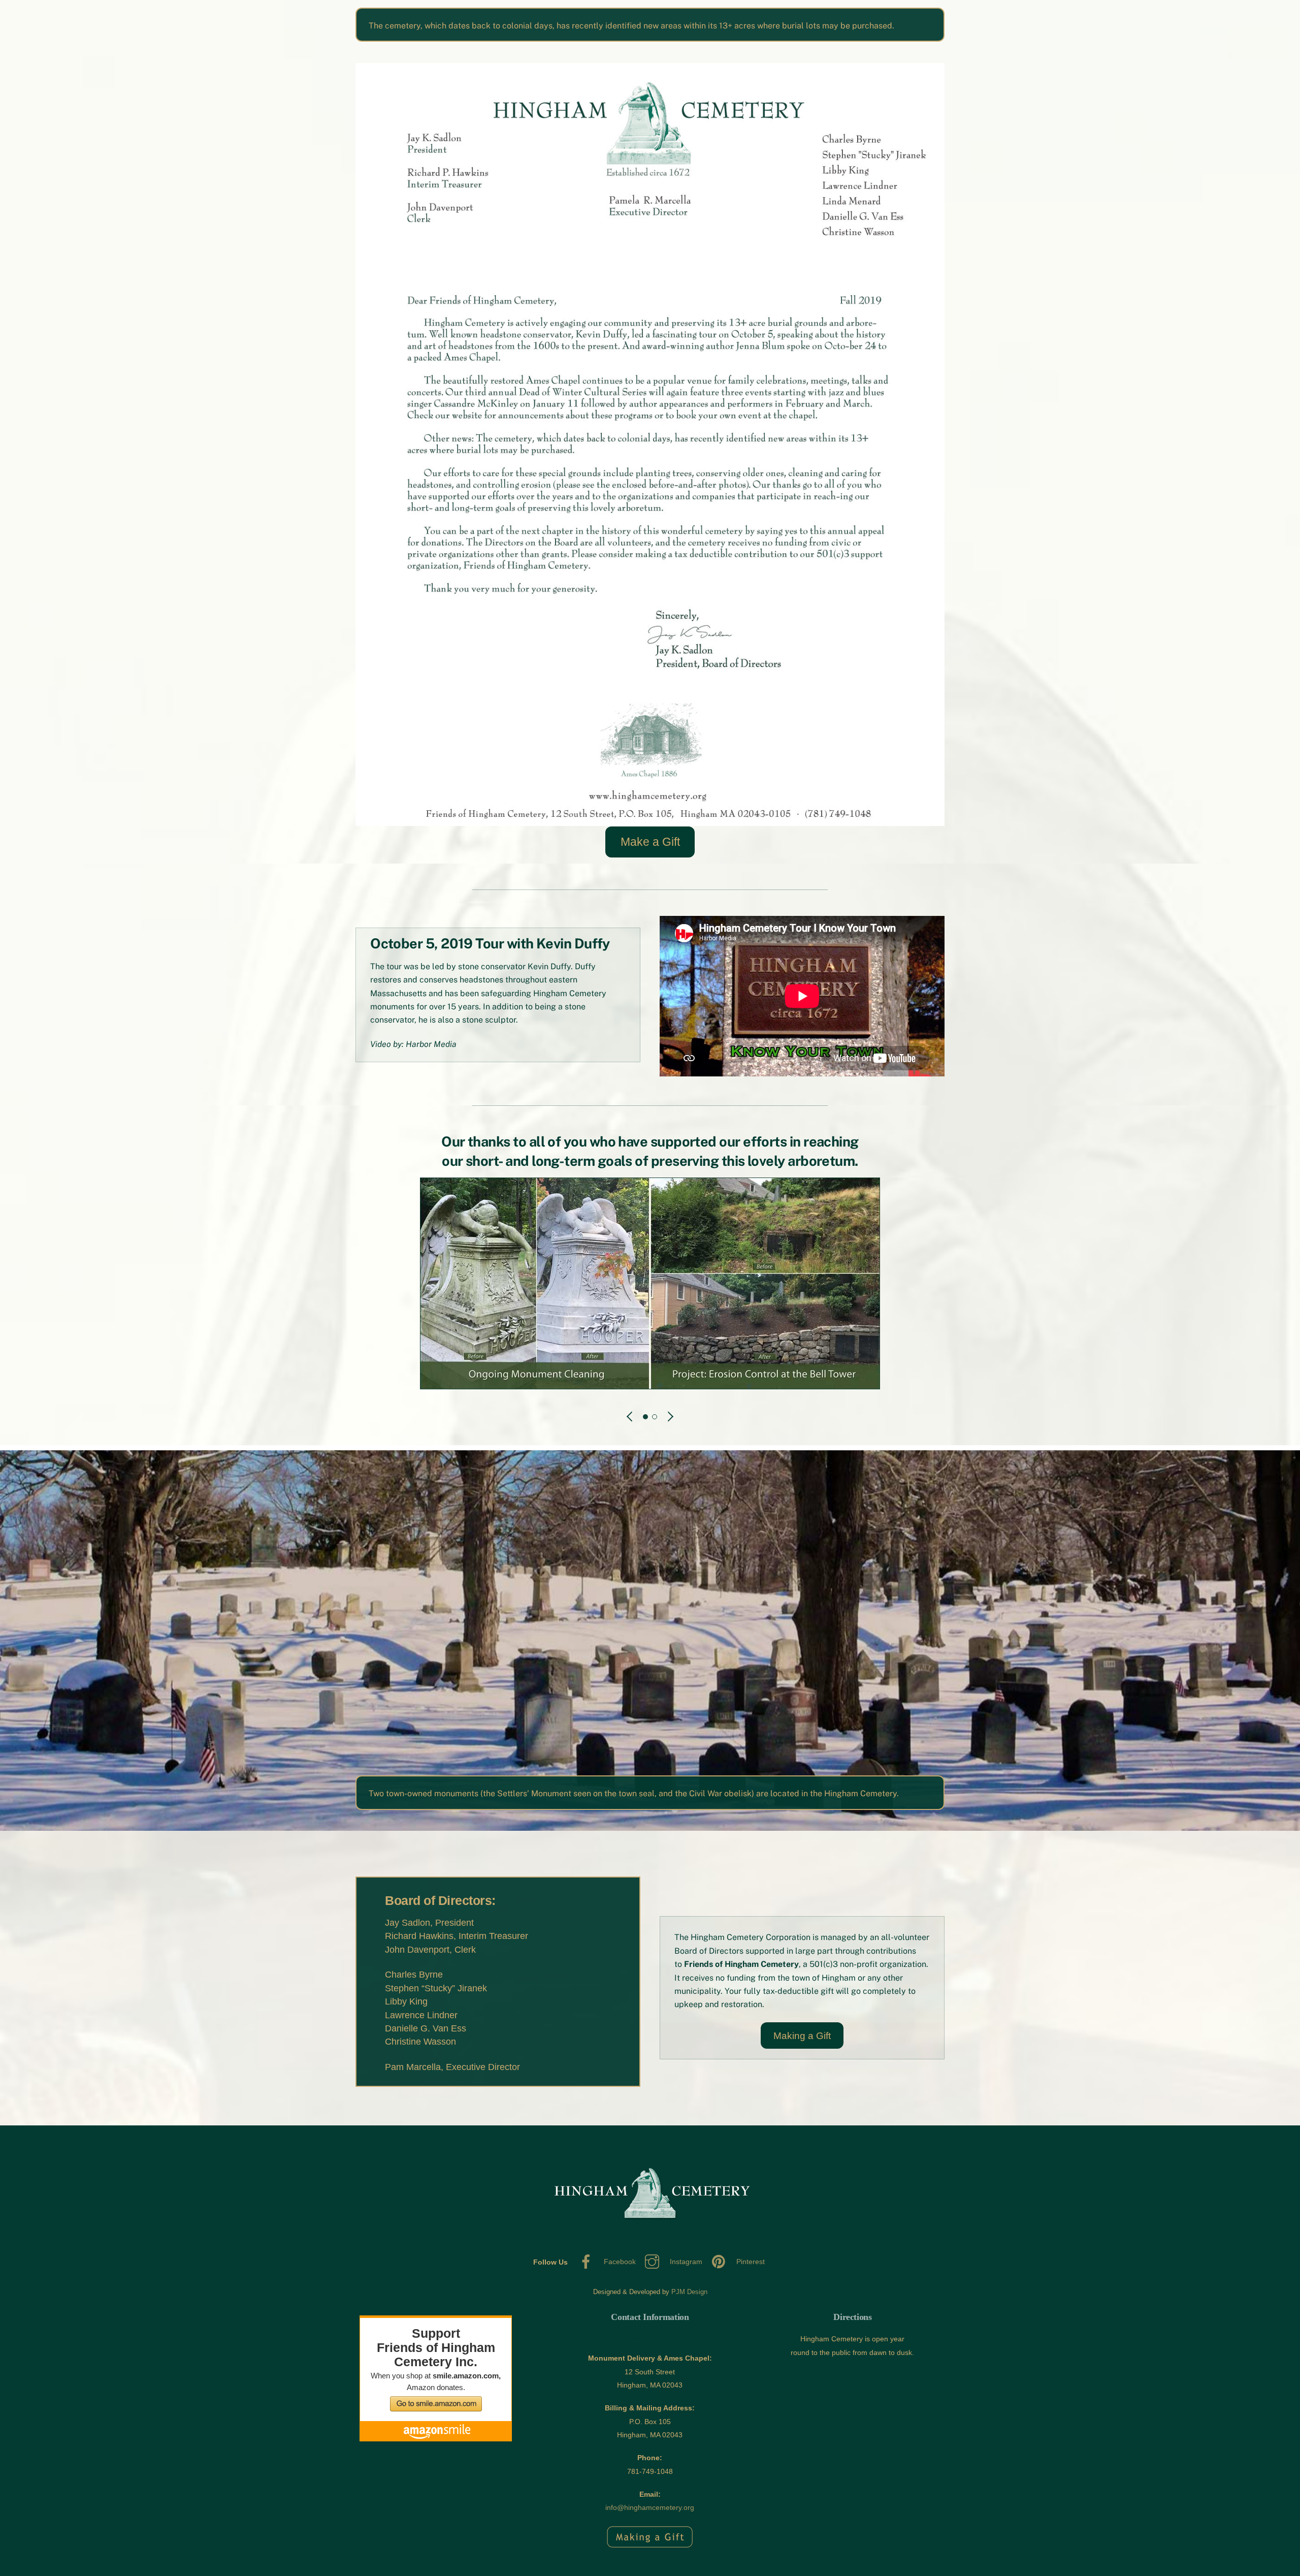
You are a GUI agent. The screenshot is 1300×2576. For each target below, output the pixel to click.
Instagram (685, 2262)
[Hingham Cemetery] (650, 2234)
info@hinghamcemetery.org (650, 2507)
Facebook (619, 2262)
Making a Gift (802, 2036)
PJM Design (689, 2292)
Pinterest (750, 2262)
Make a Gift (650, 842)
